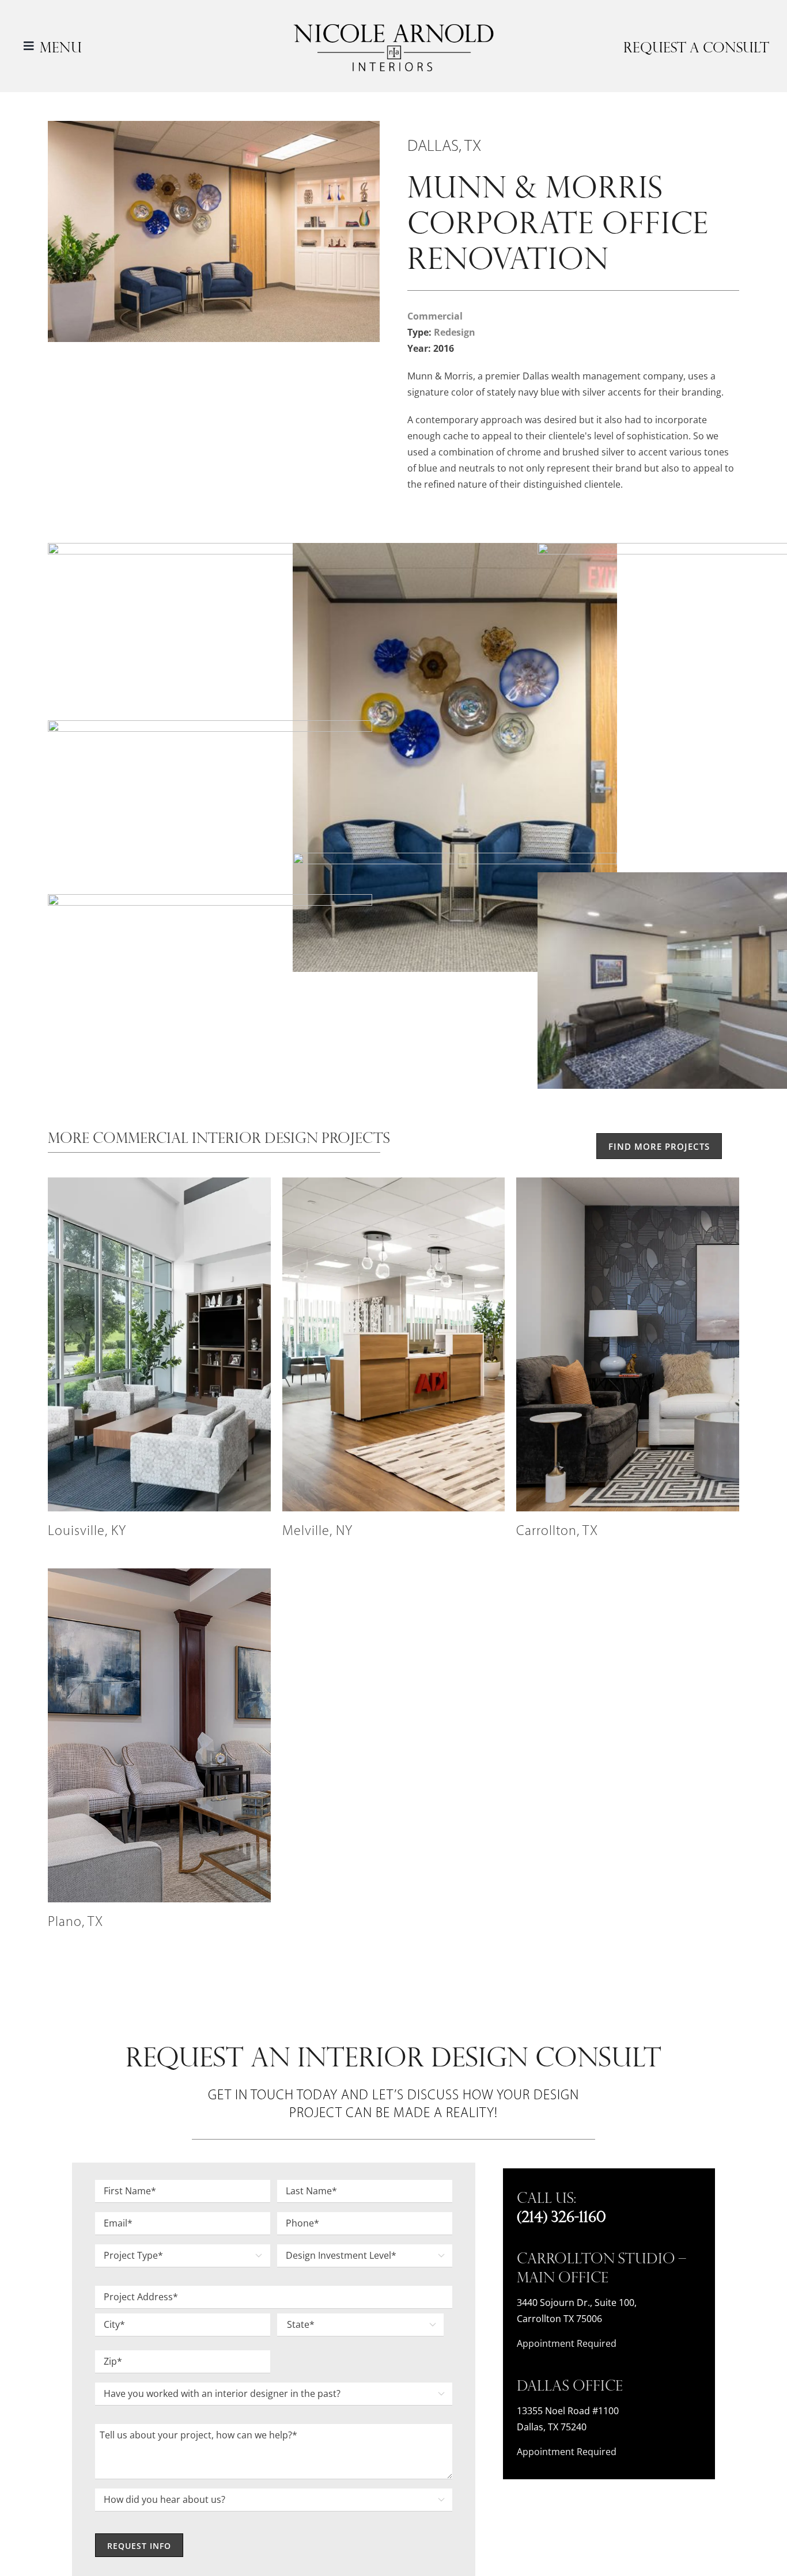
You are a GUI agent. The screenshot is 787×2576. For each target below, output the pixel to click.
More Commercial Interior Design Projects (219, 1137)
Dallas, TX (444, 147)
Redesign (455, 332)
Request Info (139, 2546)
